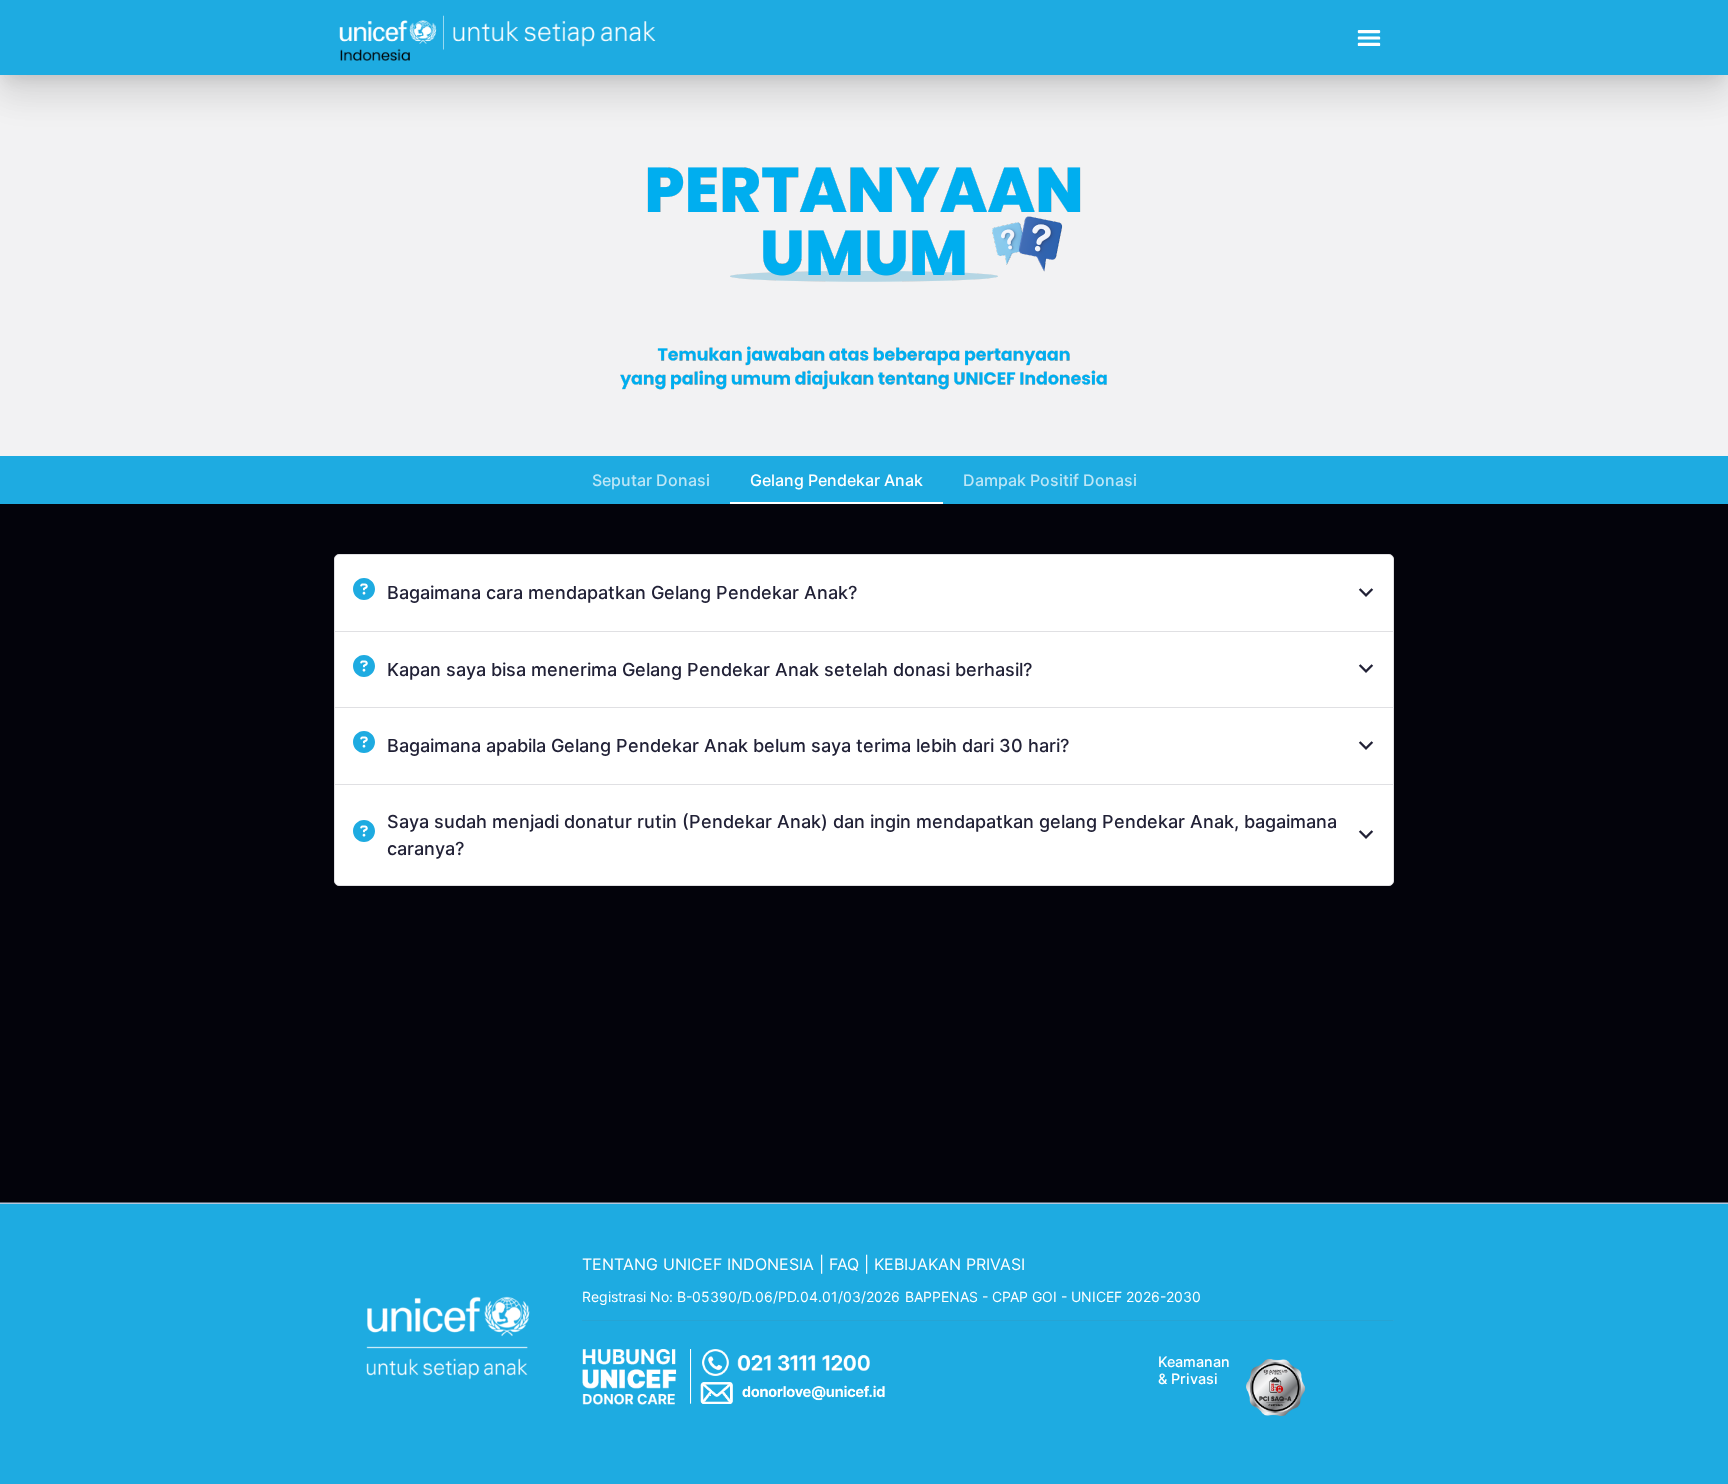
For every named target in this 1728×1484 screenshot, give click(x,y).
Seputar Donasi (651, 480)
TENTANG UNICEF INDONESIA (698, 1264)
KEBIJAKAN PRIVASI (949, 1264)
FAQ (844, 1264)
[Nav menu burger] (1369, 38)
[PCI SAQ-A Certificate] (1276, 1382)
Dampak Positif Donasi (1050, 480)
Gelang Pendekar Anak (836, 480)
